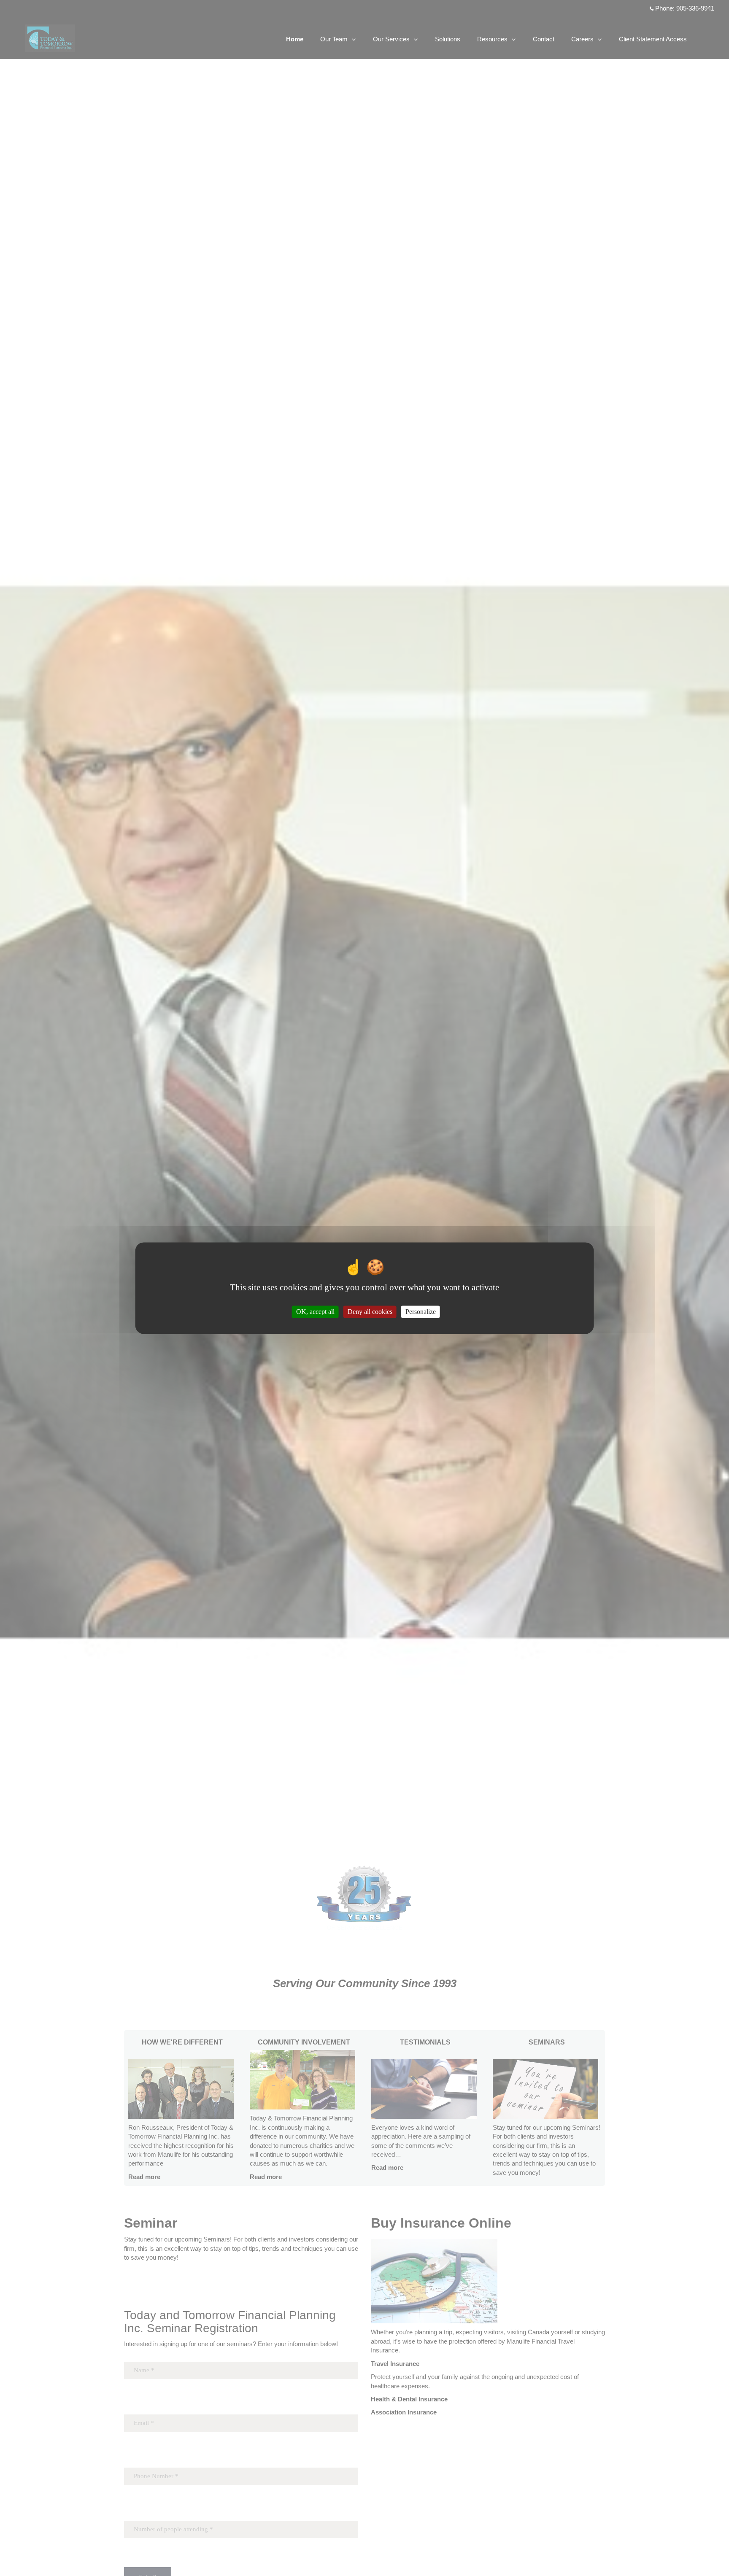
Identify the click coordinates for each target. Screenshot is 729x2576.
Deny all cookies (370, 1312)
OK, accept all (315, 1312)
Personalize (421, 1312)
